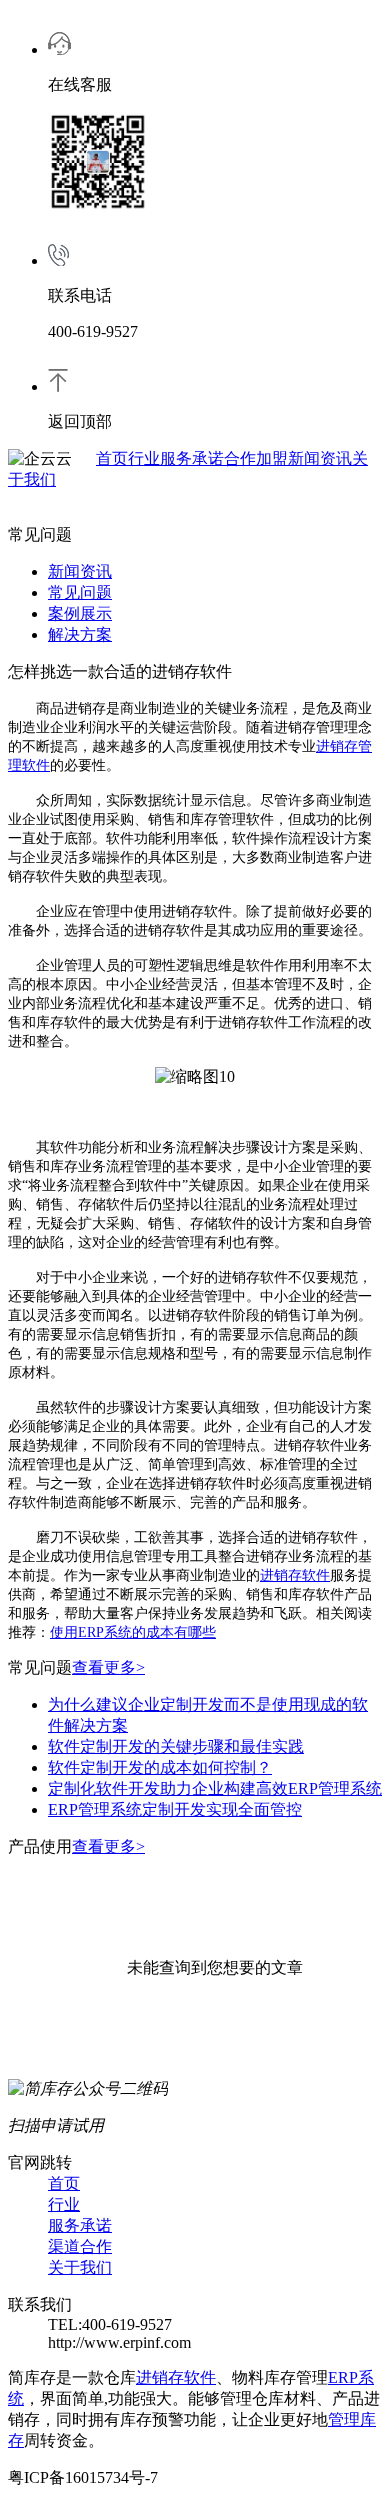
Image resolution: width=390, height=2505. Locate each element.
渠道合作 (80, 2246)
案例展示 (80, 613)
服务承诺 (192, 458)
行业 (144, 458)
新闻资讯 (320, 458)
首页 (112, 458)
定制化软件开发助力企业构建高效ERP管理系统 (215, 1788)
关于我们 (80, 2267)
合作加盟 (256, 458)
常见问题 (80, 592)
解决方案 (80, 634)
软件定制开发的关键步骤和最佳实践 (176, 1746)
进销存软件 (295, 1575)
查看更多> (108, 1667)
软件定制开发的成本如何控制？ (160, 1767)
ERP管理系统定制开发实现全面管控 (175, 1809)
